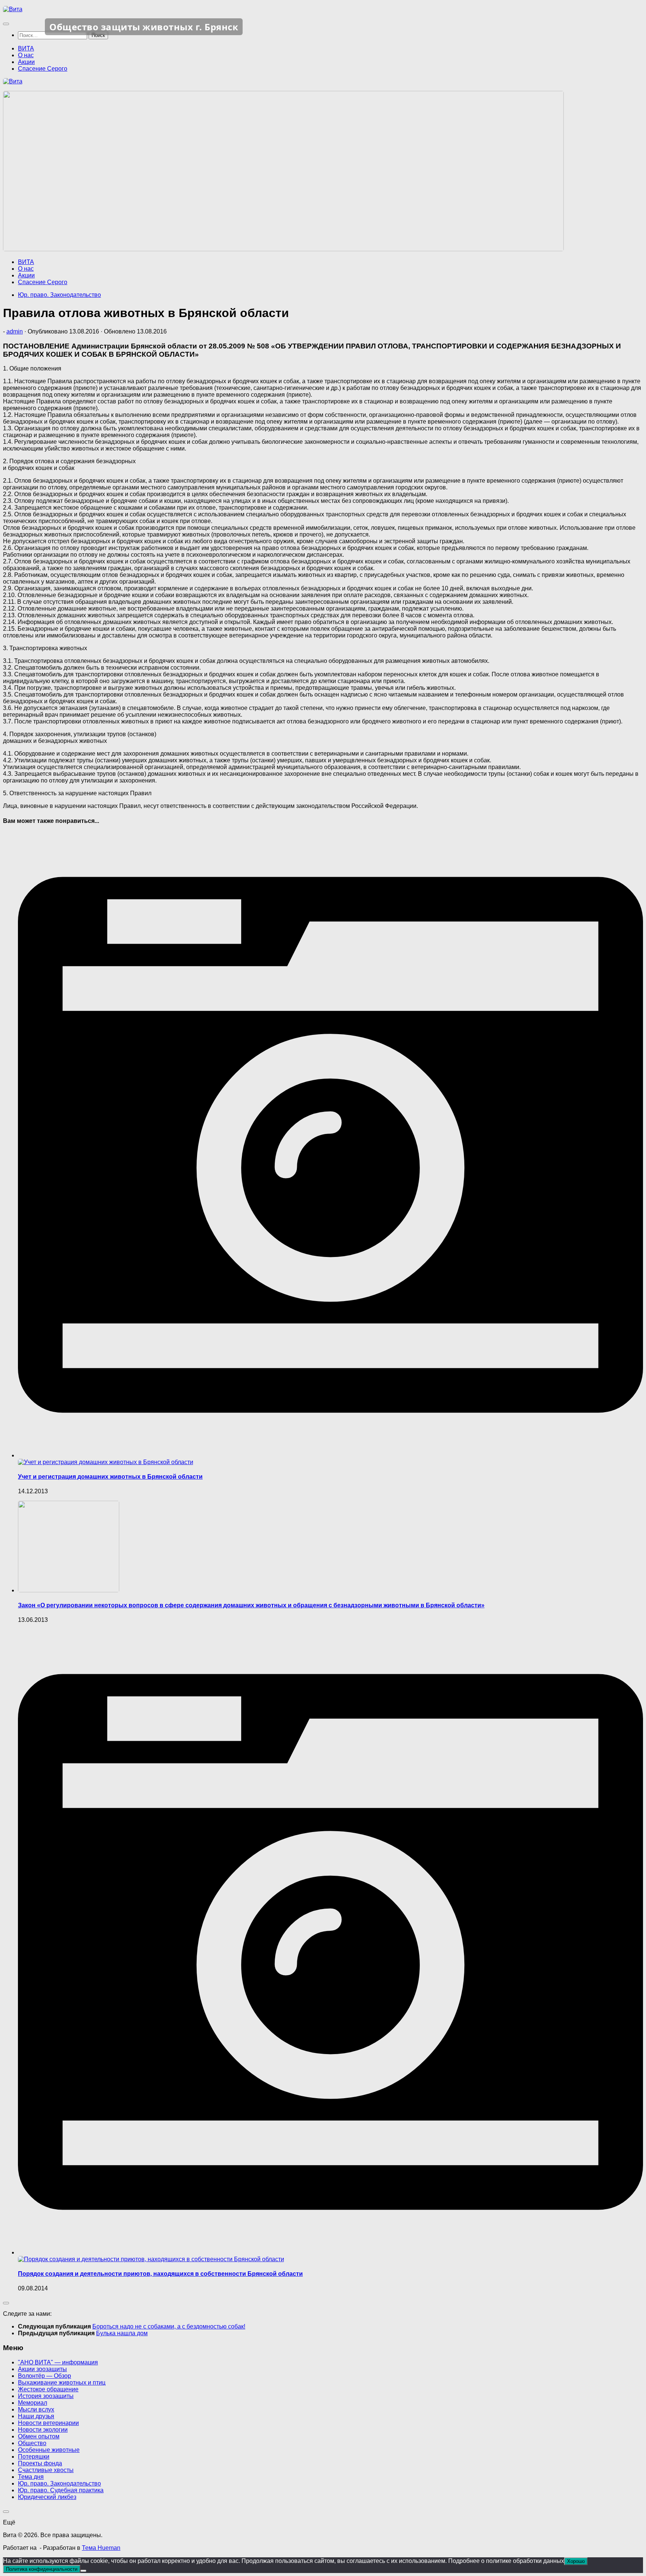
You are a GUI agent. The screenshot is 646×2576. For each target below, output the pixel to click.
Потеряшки (34, 2457)
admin (15, 331)
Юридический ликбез (47, 2497)
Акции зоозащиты (42, 2369)
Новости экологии (43, 2430)
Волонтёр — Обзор (44, 2376)
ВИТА (26, 48)
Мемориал (33, 2403)
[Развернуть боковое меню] (6, 2303)
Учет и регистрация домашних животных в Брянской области (110, 1477)
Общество (32, 2443)
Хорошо (576, 2561)
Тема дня (31, 2477)
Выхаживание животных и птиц (62, 2383)
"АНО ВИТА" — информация (58, 2362)
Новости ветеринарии (48, 2423)
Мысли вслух (36, 2409)
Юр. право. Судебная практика (61, 2490)
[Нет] (83, 2571)
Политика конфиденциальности (42, 2569)
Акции (26, 62)
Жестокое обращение (48, 2389)
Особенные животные (49, 2450)
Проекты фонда (40, 2463)
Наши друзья (36, 2416)
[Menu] (6, 24)
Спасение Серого (43, 69)
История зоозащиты (46, 2396)
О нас (26, 55)
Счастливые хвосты (46, 2470)
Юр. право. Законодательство (59, 295)
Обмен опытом (39, 2436)
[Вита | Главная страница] (13, 9)
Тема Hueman (101, 2548)
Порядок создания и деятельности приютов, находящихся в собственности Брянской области (160, 2274)
